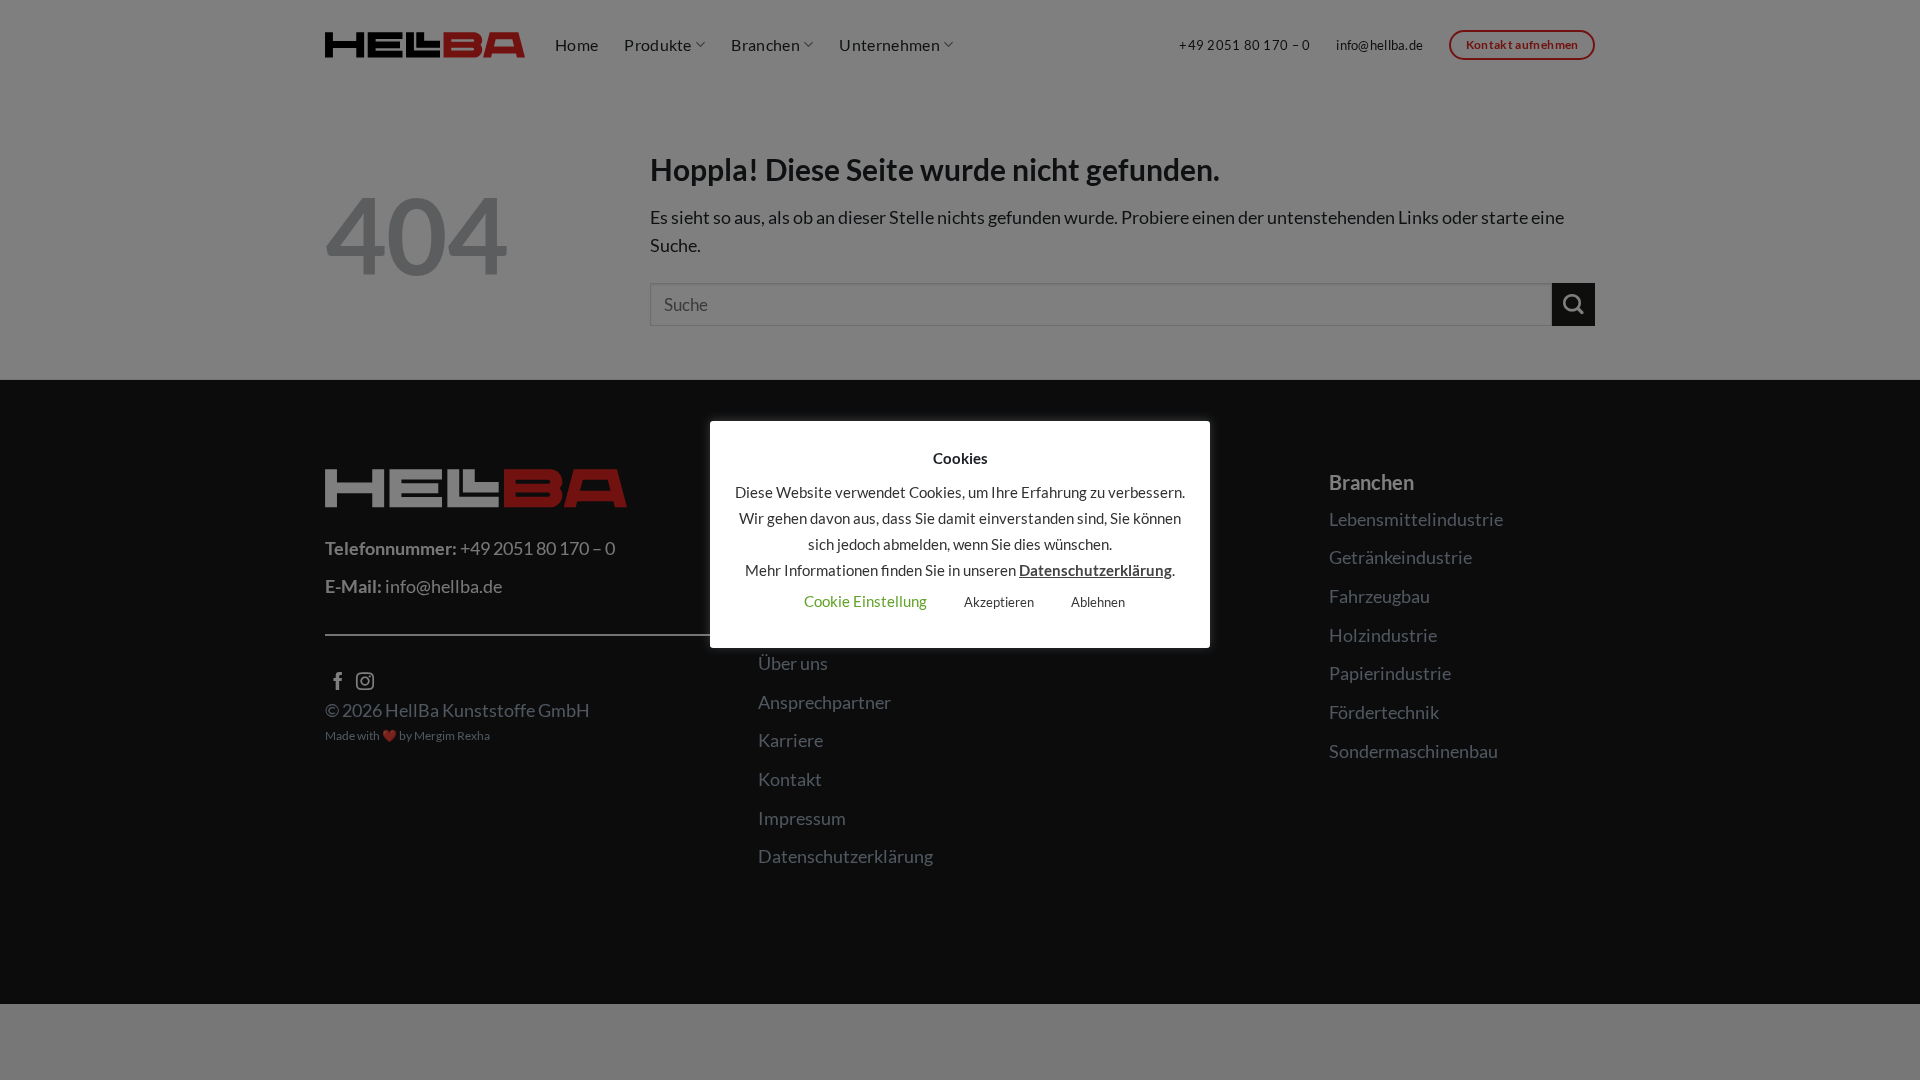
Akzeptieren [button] (999, 602)
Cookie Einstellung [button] (865, 601)
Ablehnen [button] (1098, 602)
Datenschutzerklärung (1095, 570)
